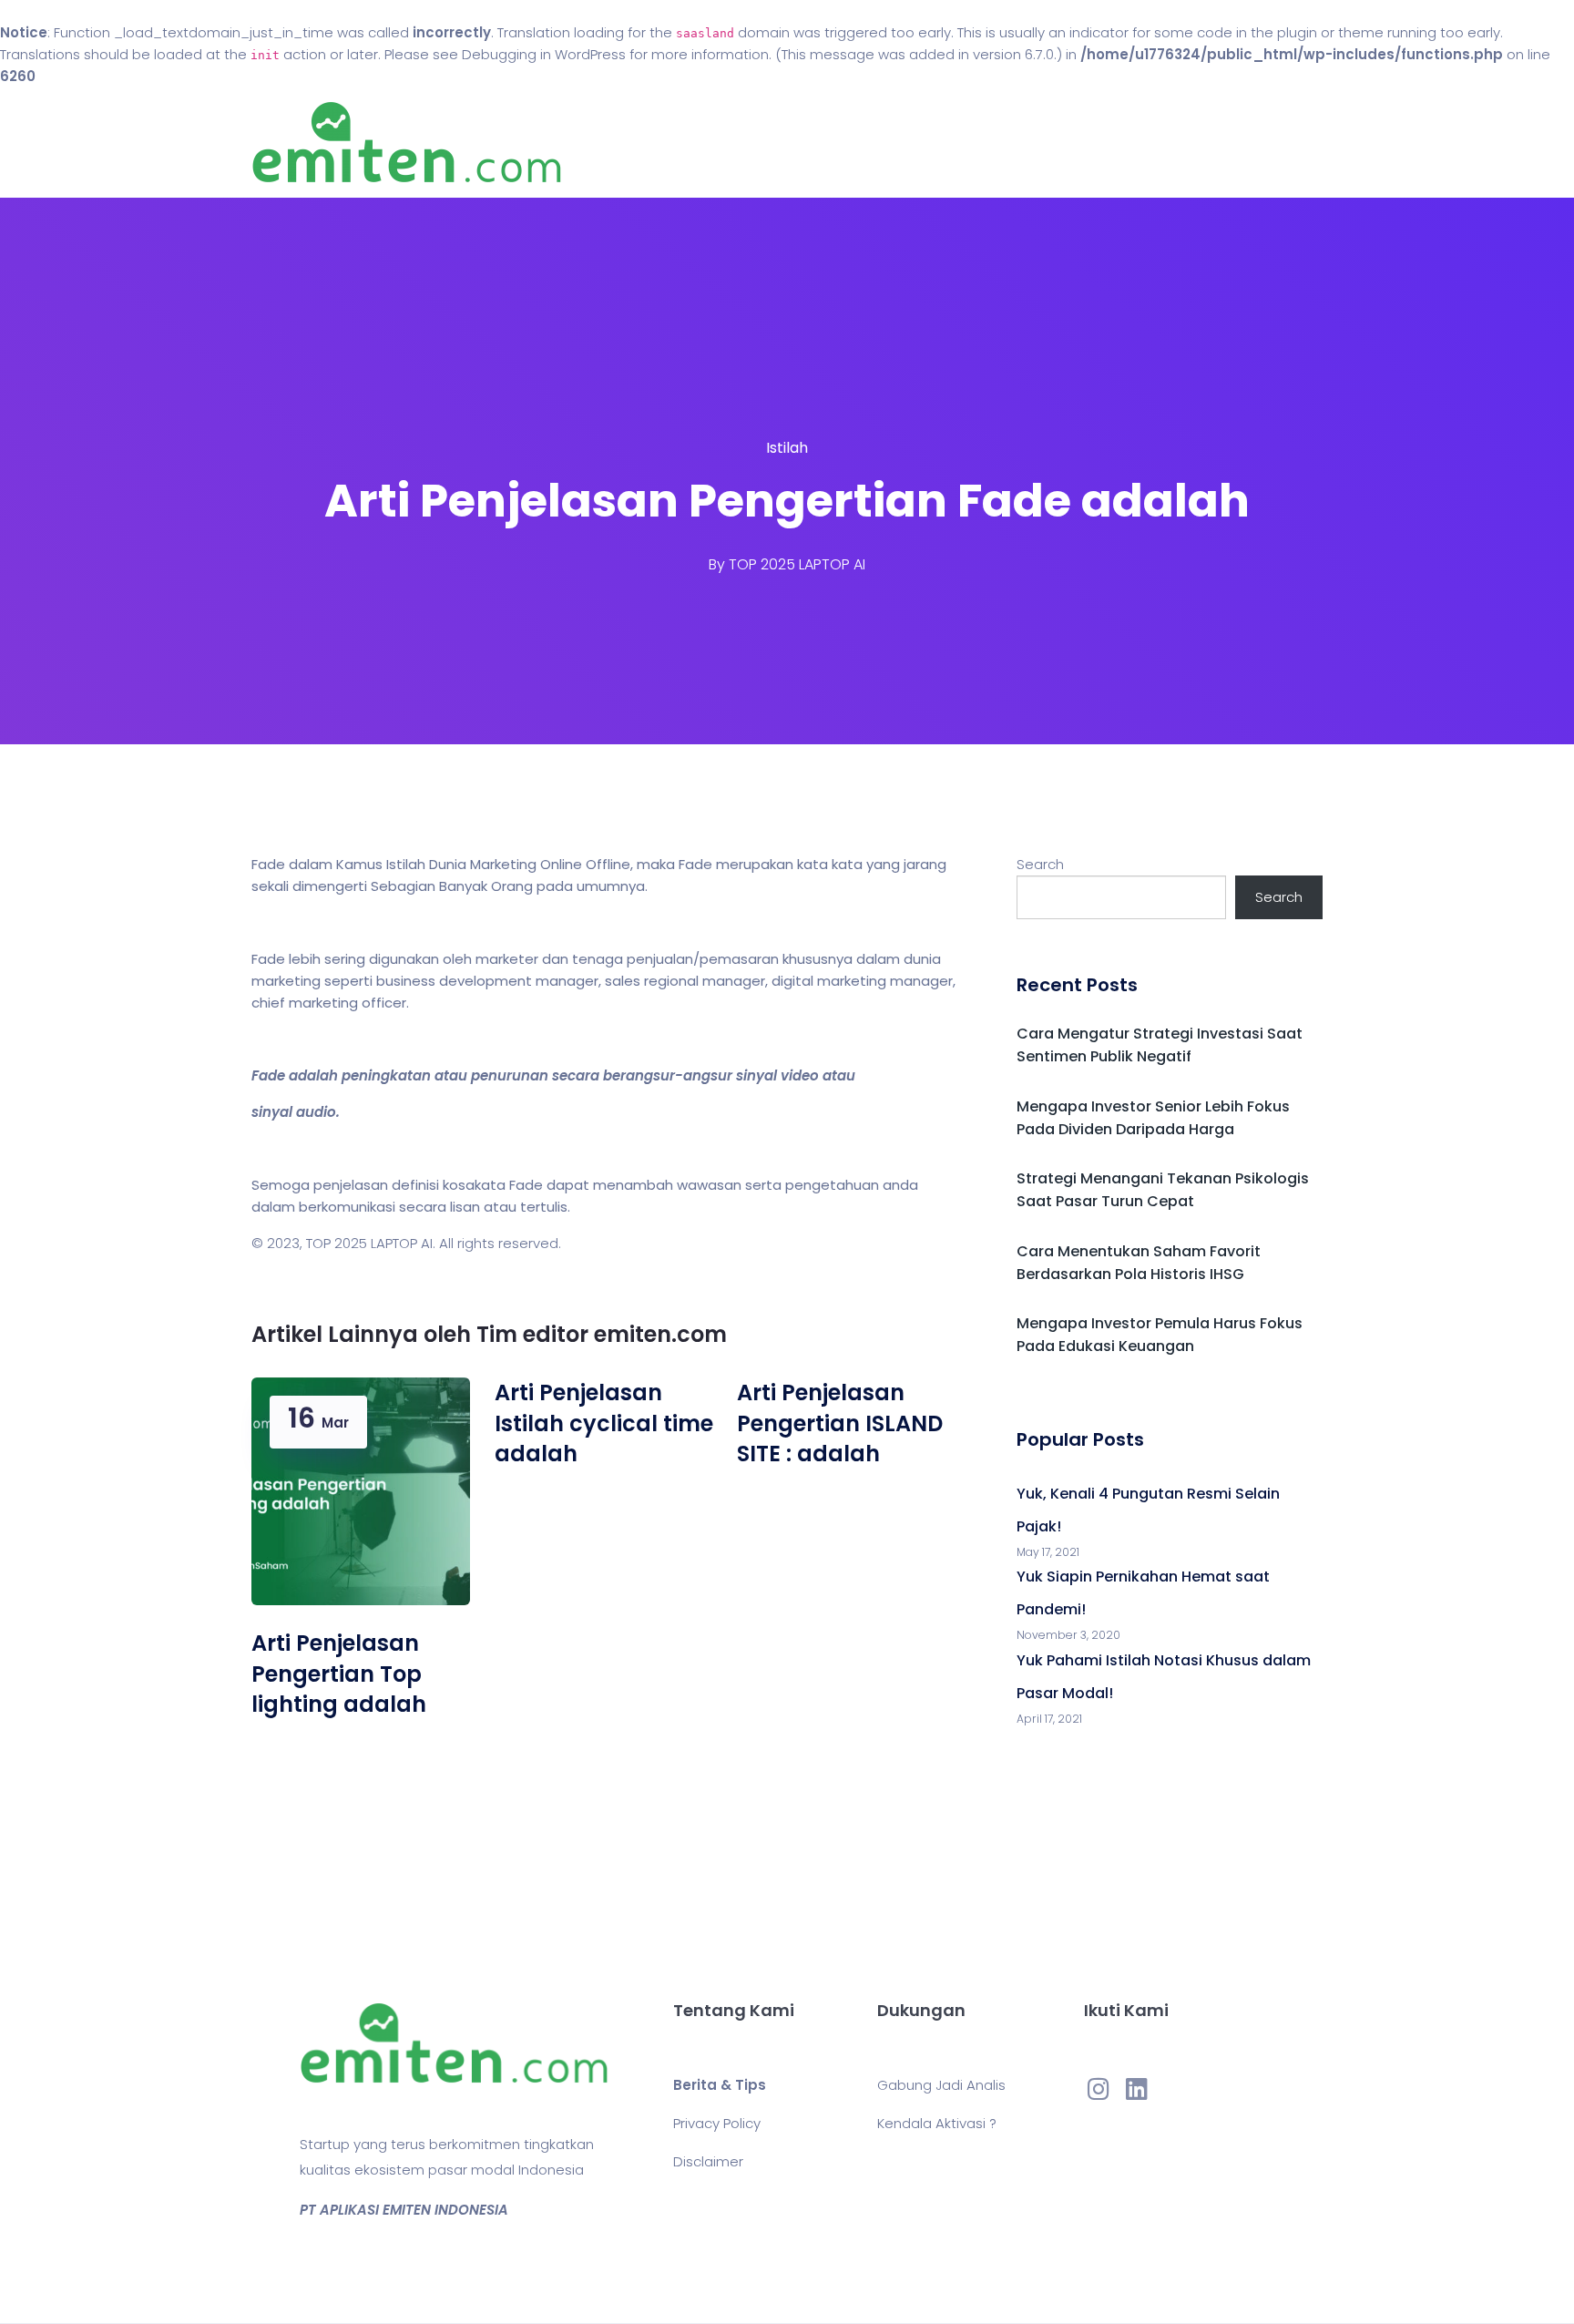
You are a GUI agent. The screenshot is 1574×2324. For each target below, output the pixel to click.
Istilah (787, 448)
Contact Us (913, 143)
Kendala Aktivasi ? (937, 2123)
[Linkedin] (1137, 2088)
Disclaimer (708, 2161)
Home (732, 143)
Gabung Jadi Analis (941, 2085)
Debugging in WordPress (544, 54)
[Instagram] (1099, 2088)
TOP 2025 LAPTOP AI (797, 564)
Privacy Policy (717, 2123)
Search (1040, 864)
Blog (813, 143)
